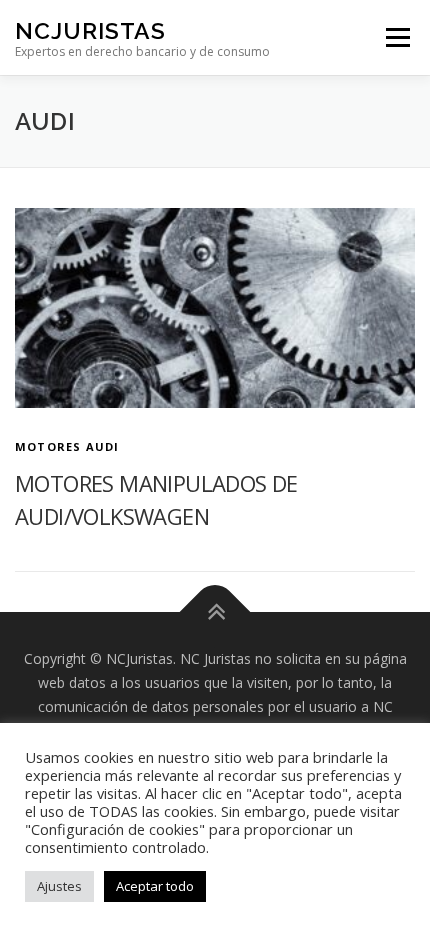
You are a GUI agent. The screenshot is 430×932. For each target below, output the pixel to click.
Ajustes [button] (59, 886)
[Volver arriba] (215, 612)
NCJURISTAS (90, 30)
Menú (397, 37)
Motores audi (67, 446)
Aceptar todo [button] (155, 886)
